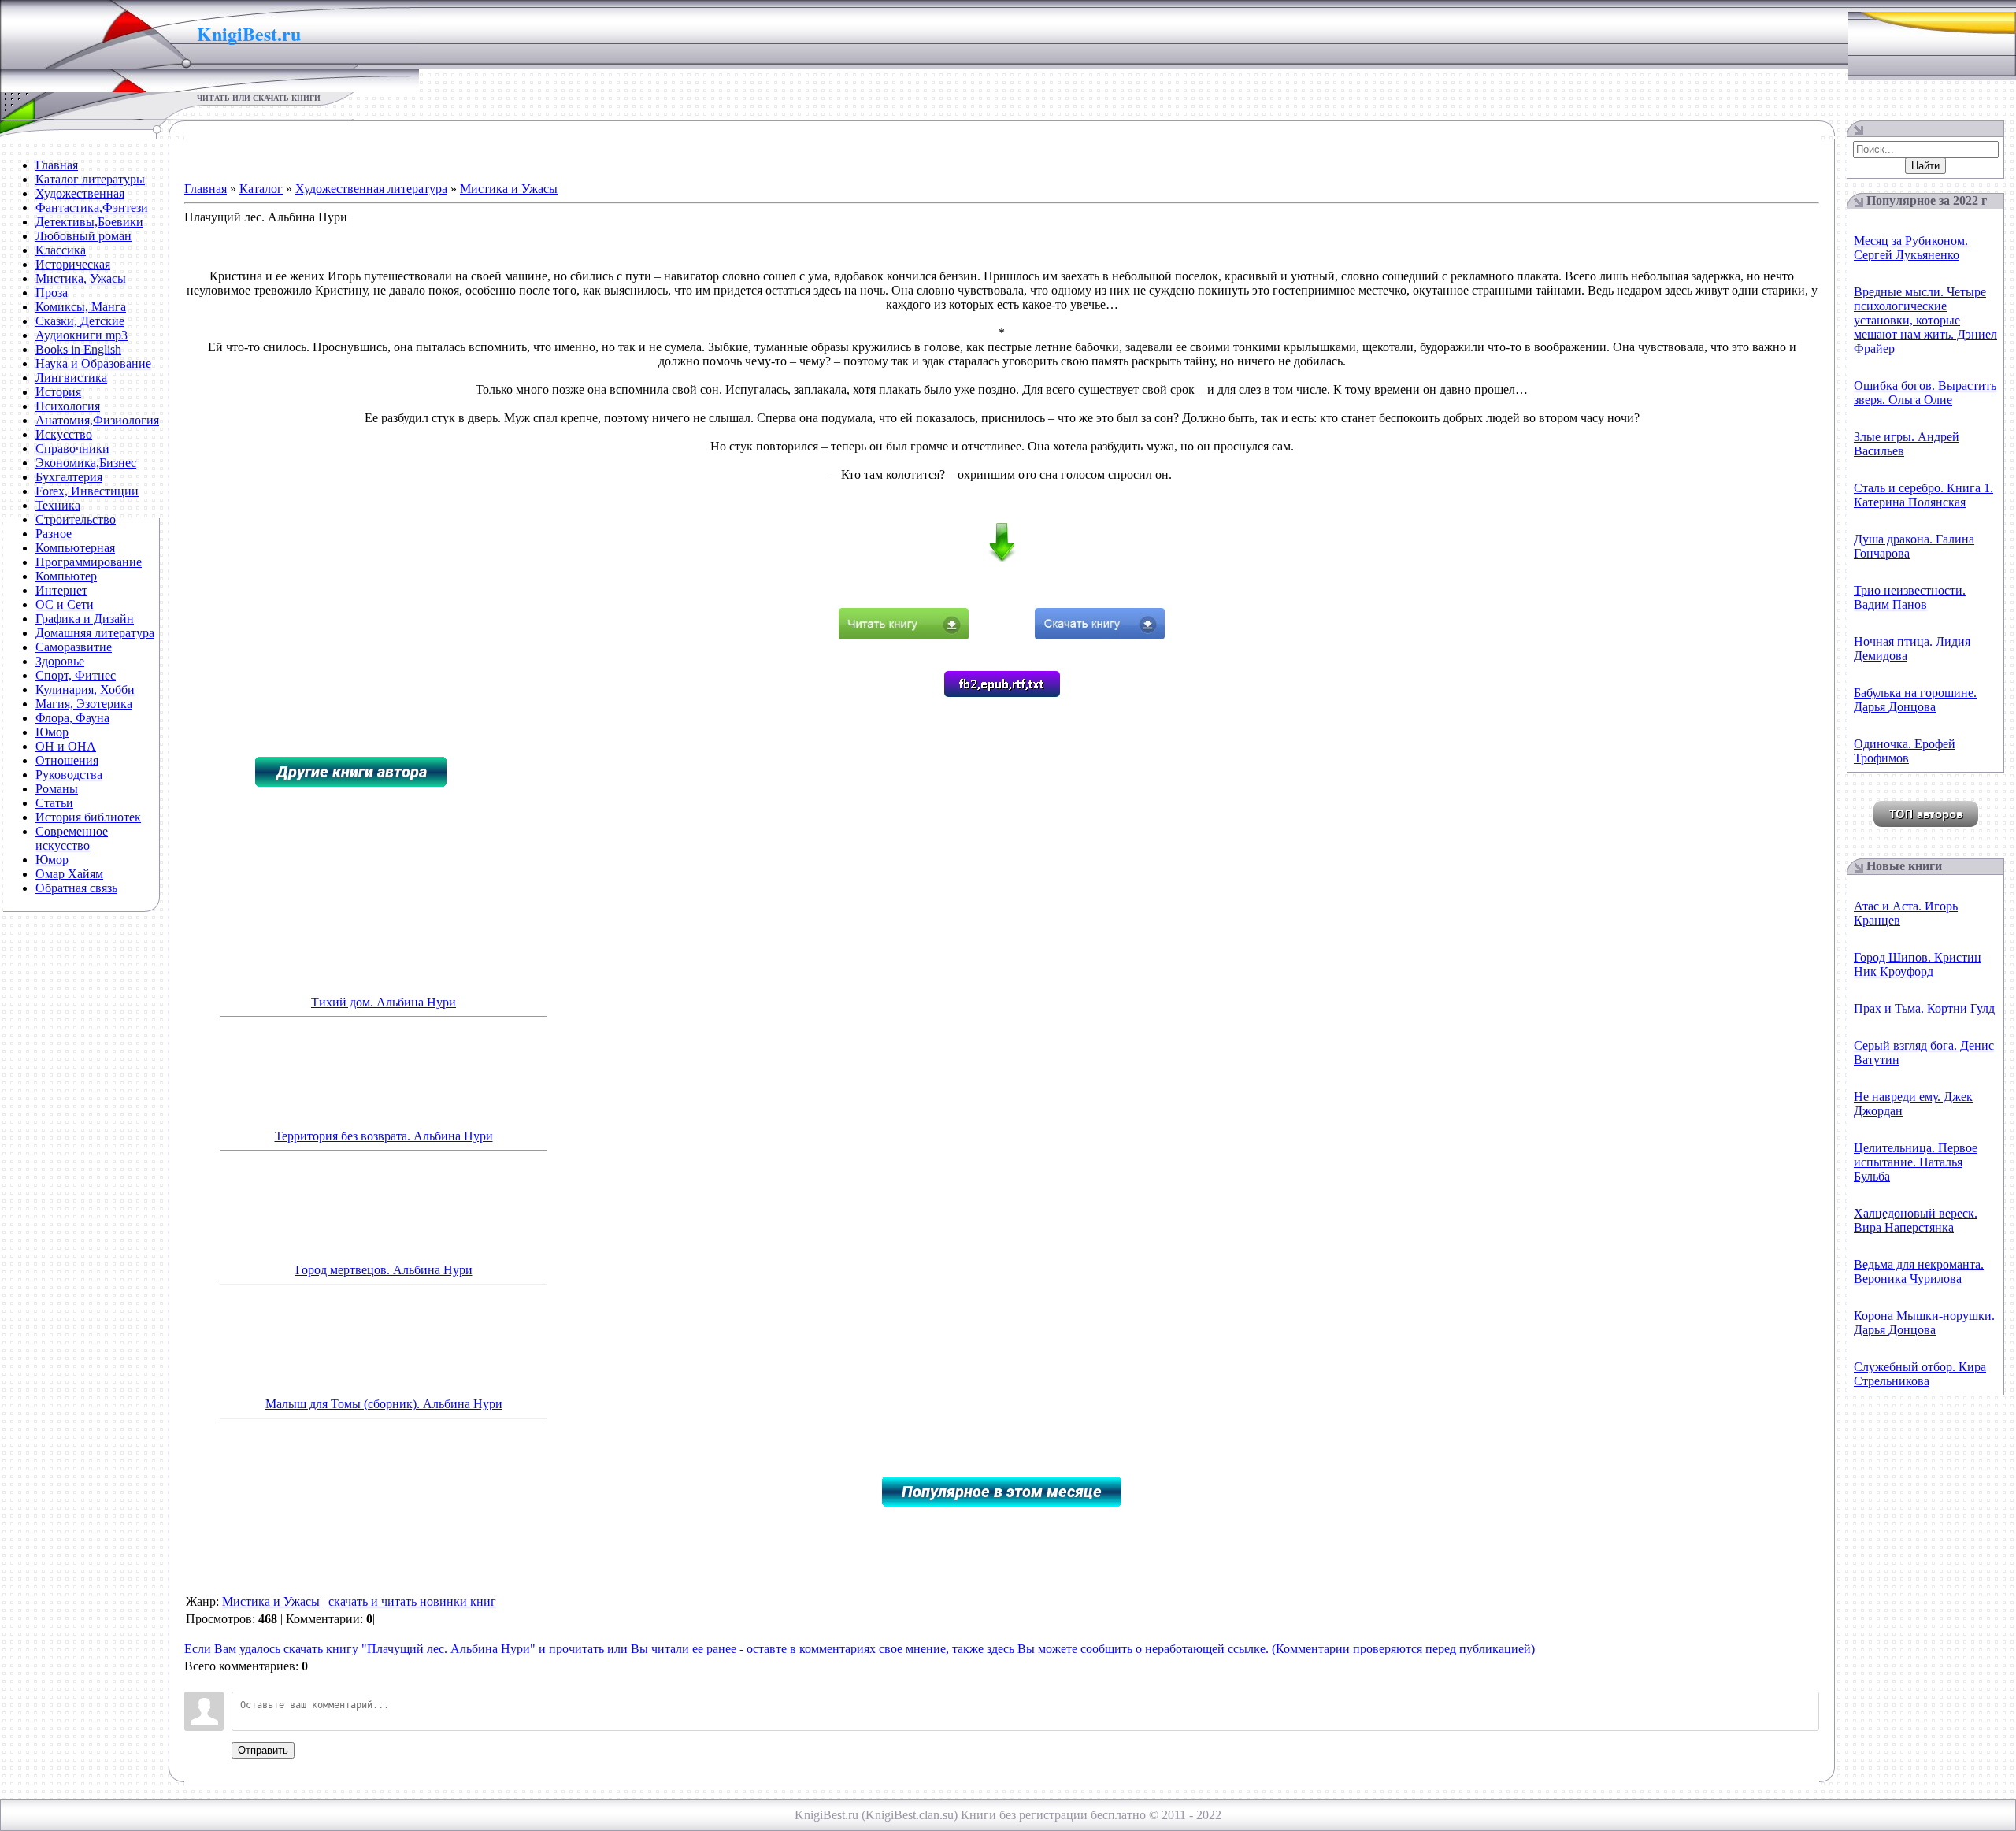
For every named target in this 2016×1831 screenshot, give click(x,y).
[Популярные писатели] (1926, 823)
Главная (206, 189)
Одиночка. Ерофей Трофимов (1905, 751)
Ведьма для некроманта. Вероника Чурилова (1919, 1271)
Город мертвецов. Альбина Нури (384, 1270)
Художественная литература (371, 189)
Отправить (263, 1750)
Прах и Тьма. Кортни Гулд (1924, 1008)
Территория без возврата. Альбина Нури (384, 1136)
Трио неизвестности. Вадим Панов (1910, 597)
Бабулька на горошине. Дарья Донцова (1915, 700)
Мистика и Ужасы (509, 189)
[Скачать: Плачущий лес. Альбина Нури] (1100, 635)
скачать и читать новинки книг (412, 1601)
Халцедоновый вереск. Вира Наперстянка (1916, 1220)
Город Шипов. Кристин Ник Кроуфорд (1918, 964)
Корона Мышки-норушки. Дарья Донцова (1924, 1323)
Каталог (261, 189)
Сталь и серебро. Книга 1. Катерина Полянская (1923, 495)
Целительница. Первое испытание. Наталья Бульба (1916, 1162)
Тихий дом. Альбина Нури (384, 1002)
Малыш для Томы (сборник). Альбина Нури (384, 1404)
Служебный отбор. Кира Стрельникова (1920, 1374)
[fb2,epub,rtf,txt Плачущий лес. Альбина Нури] (1002, 693)
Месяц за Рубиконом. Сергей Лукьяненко (1911, 248)
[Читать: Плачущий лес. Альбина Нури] (904, 635)
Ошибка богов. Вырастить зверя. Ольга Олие (1925, 393)
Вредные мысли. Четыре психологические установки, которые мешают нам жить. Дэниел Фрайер (1925, 320)
